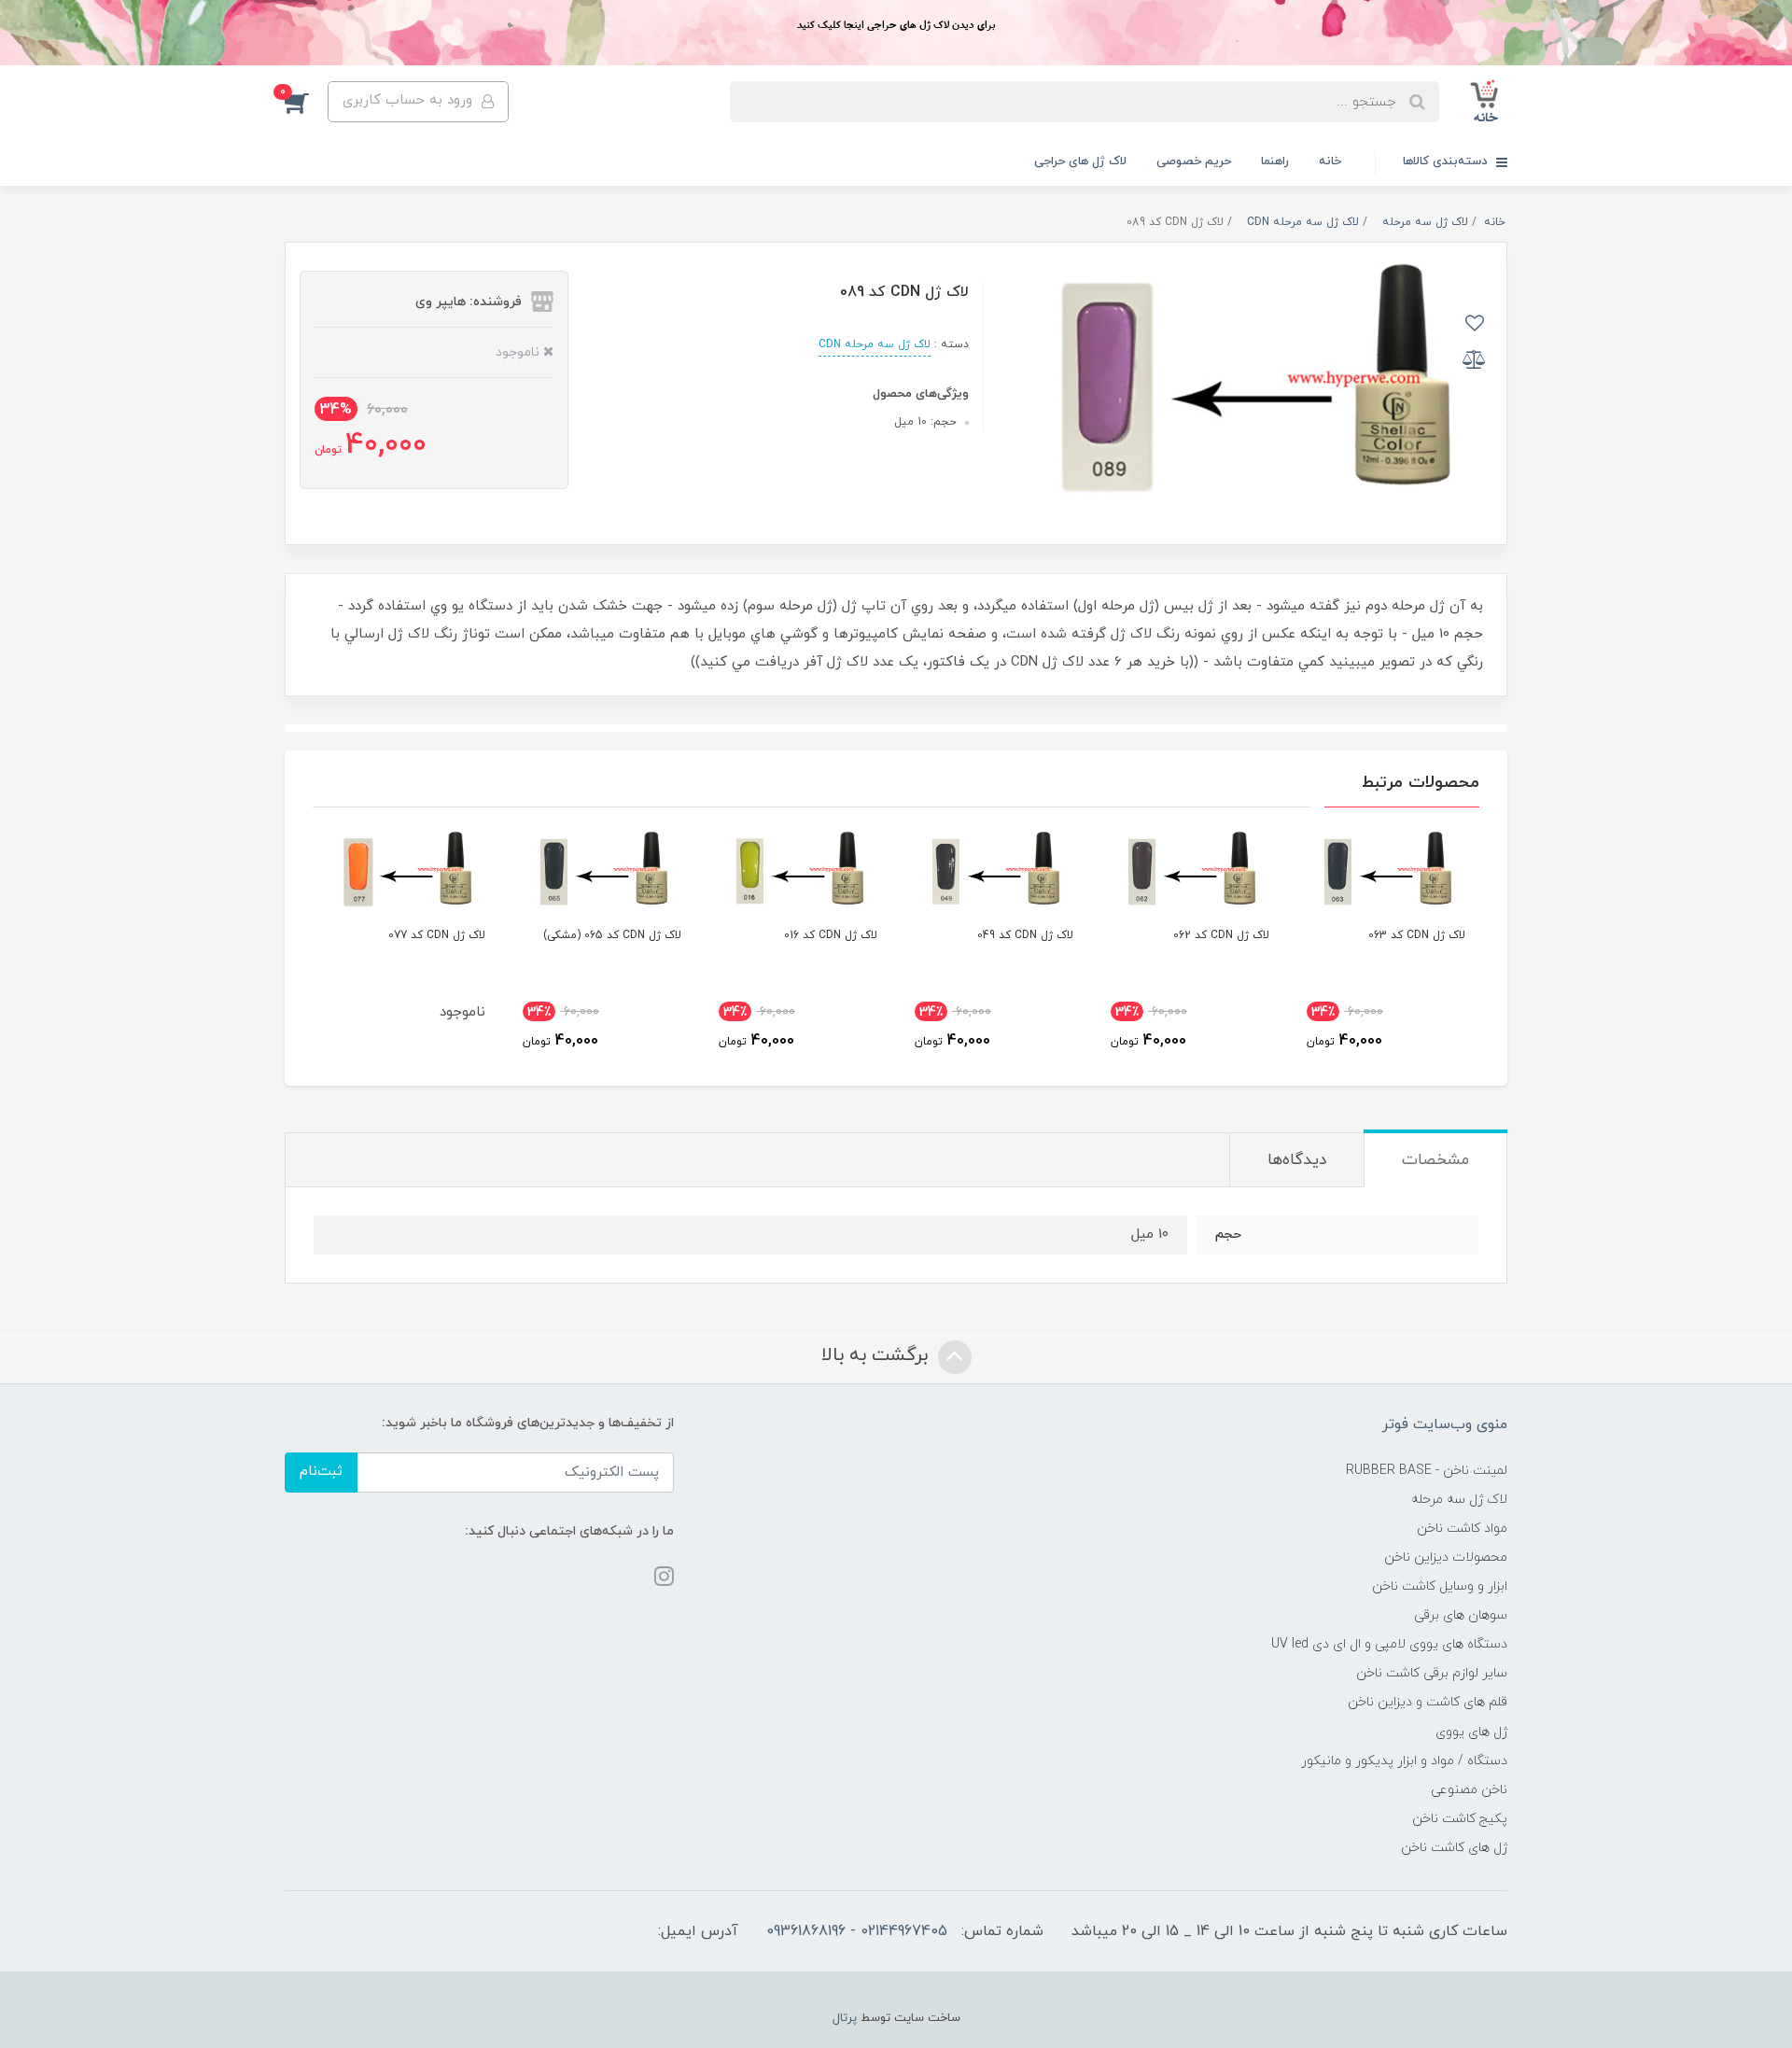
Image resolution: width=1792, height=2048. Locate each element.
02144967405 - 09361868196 (857, 1931)
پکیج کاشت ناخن (1460, 1819)
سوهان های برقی (1461, 1615)
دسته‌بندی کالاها (1447, 161)
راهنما (1275, 161)
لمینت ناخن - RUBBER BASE (1427, 1471)
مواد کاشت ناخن (1462, 1529)
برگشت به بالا (877, 1355)
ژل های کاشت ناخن (1454, 1848)
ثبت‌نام (321, 1472)
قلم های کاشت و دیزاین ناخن (1428, 1702)
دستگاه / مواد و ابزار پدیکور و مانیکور (1404, 1761)
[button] (306, 102)
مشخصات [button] (1435, 1160)
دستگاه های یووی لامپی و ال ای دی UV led (1389, 1644)
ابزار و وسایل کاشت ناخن (1440, 1586)
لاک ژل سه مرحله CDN (875, 344)
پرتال (845, 2018)
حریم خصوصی (1194, 161)
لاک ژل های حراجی (1080, 161)
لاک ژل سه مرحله (1459, 1500)
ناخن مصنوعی (1469, 1790)
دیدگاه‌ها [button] (1297, 1160)
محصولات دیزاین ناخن (1446, 1557)
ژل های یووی (1471, 1732)
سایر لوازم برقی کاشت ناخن (1432, 1673)
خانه (1330, 161)
